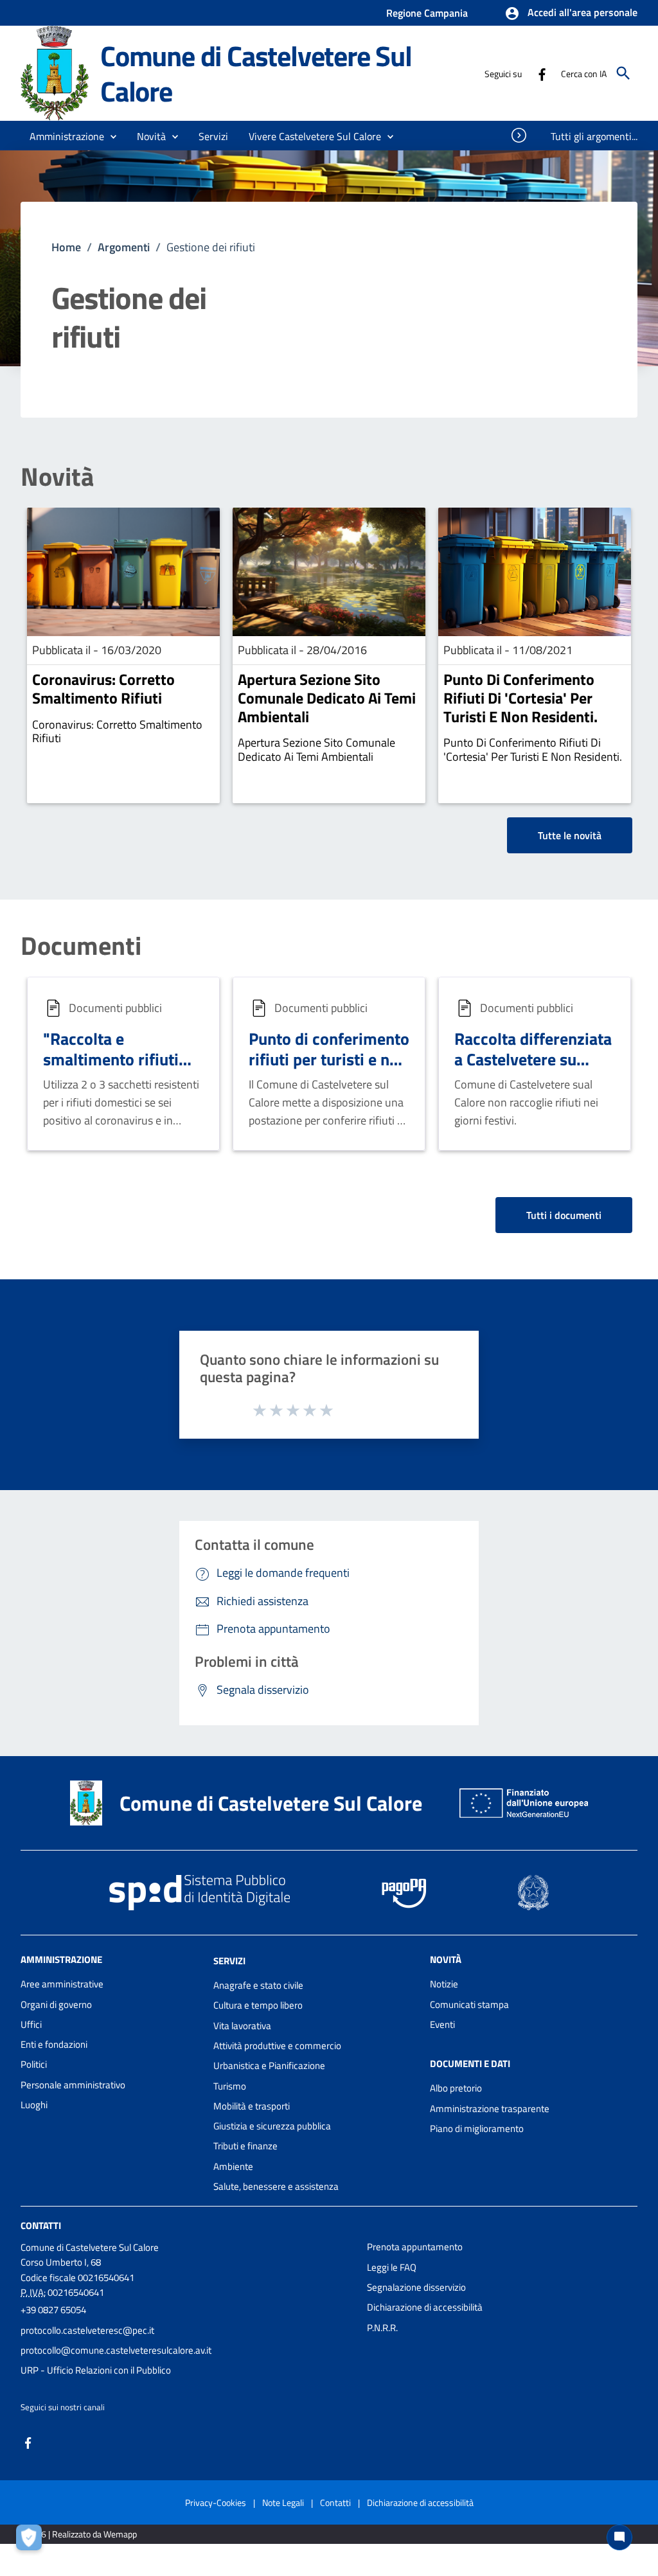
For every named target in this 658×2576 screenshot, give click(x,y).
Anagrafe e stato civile (258, 1985)
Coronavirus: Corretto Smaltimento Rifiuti (103, 688)
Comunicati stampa (469, 2004)
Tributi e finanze (245, 2146)
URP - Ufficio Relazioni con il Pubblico (96, 2370)
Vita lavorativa (242, 2026)
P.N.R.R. (382, 2328)
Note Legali (283, 2502)
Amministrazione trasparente (490, 2109)
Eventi (442, 2024)
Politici (34, 2064)
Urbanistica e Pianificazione (269, 2065)
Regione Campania (427, 13)
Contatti (41, 2225)
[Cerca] (623, 73)
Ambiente (233, 2166)
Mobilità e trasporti (252, 2106)
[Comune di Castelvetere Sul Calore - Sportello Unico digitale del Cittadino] (55, 72)
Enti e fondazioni (54, 2044)
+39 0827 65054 (53, 2310)
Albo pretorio (456, 2088)
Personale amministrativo (73, 2085)
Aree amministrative (62, 1984)
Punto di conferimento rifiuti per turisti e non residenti (329, 1060)
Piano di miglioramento (477, 2128)
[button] (571, 13)
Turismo (230, 2086)
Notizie (444, 1984)
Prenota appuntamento (415, 2247)
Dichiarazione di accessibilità (425, 2307)
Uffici (31, 2024)
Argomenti (124, 247)
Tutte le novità (570, 835)
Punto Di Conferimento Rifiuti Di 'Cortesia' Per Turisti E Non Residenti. (520, 698)
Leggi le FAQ (392, 2267)
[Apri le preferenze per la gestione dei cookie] (32, 2541)
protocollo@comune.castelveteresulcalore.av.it (116, 2350)
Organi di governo (56, 2004)
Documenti (81, 946)
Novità (57, 477)
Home (66, 247)
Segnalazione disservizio (416, 2287)
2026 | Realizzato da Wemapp (81, 2534)
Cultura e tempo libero (258, 2005)
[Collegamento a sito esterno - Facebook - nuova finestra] (542, 73)
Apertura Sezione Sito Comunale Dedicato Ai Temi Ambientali (327, 698)
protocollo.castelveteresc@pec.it (87, 2330)
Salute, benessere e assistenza (276, 2186)
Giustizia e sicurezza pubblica (272, 2126)
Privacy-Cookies (216, 2502)
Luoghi (34, 2105)
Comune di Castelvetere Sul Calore (256, 73)
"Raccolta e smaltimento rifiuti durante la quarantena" (111, 1070)
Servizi (229, 1961)
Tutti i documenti (564, 1215)
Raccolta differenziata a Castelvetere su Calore (533, 1060)
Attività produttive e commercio (277, 2046)
